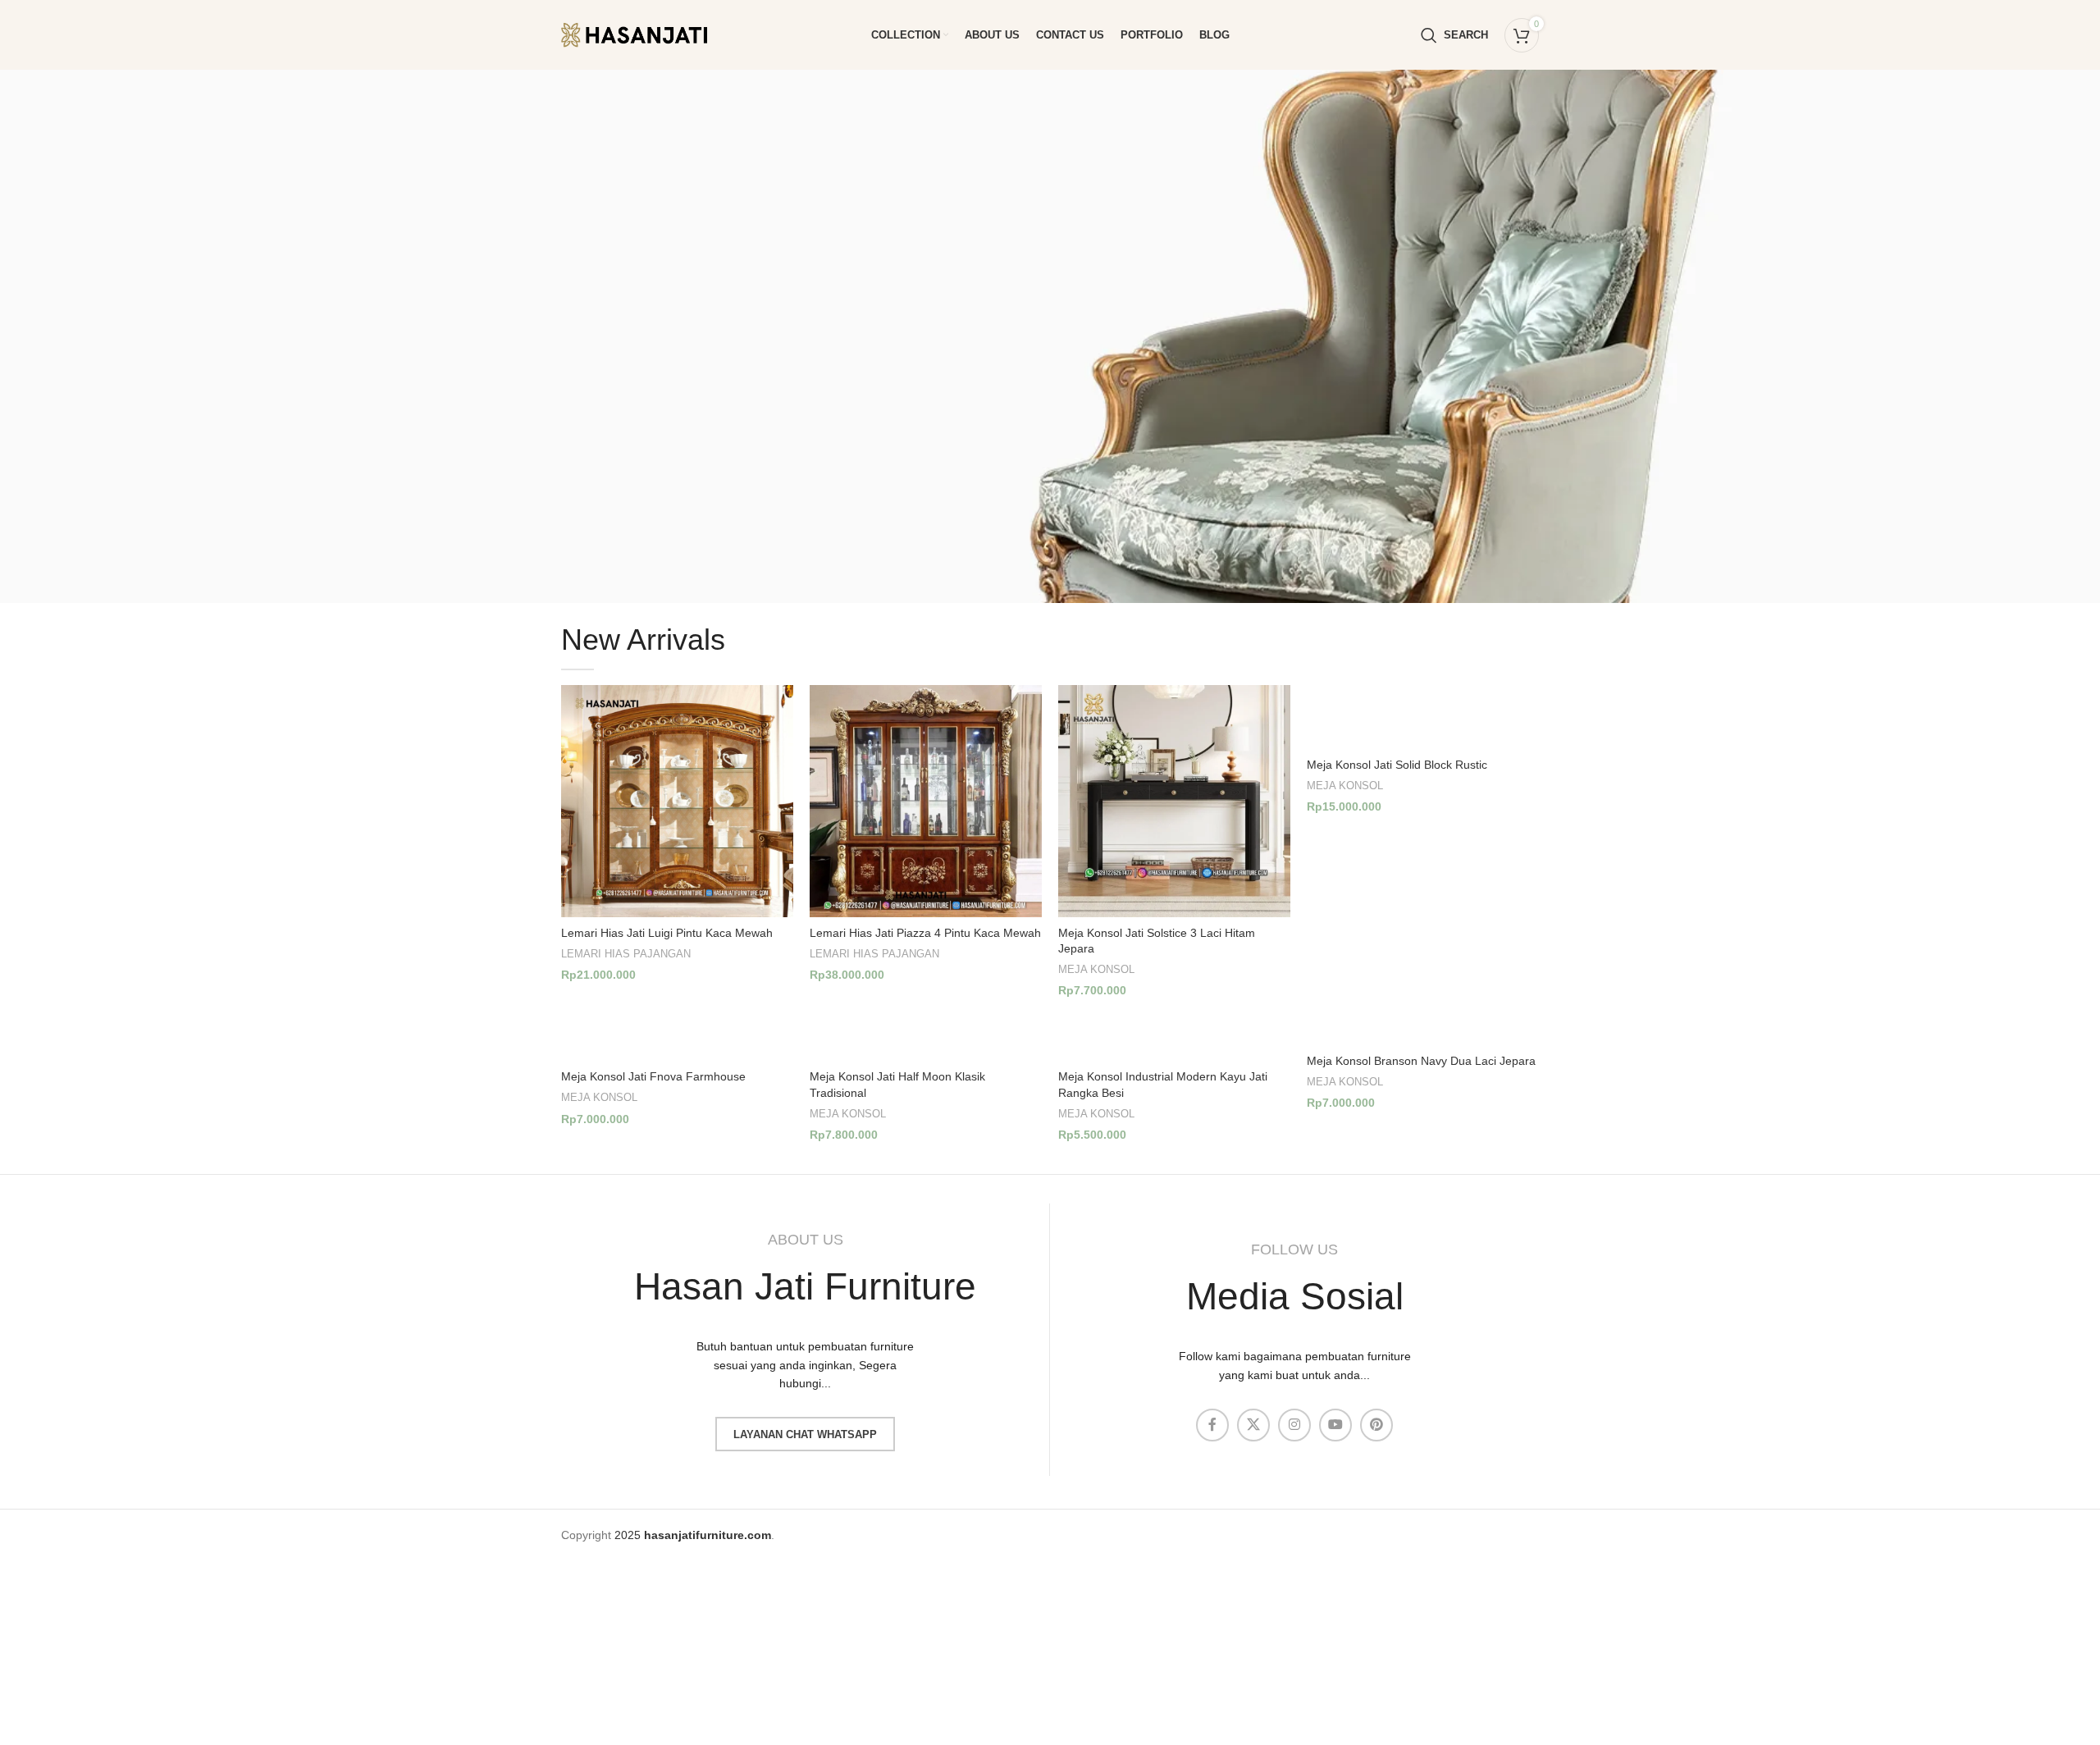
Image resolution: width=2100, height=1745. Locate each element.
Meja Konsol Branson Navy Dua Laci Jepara (1421, 1061)
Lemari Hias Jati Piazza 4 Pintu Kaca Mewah (925, 933)
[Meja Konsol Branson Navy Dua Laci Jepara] (1423, 1029)
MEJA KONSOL (1096, 969)
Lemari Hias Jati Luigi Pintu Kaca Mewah (667, 933)
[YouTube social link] (1335, 1425)
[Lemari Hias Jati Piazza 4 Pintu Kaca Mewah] (926, 801)
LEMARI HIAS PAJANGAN (626, 954)
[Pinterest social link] (1376, 1425)
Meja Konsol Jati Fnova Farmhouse (653, 1076)
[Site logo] (647, 34)
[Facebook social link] (1212, 1425)
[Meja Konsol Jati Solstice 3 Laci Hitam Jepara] (1174, 801)
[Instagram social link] (1294, 1425)
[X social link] (1253, 1425)
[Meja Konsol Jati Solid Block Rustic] (1423, 717)
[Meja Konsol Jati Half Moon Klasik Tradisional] (926, 1037)
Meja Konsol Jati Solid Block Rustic (1397, 765)
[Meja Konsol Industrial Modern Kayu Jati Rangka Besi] (1174, 1037)
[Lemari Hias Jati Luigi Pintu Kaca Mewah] (677, 801)
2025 (693, 1535)
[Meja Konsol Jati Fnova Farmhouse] (677, 1037)
